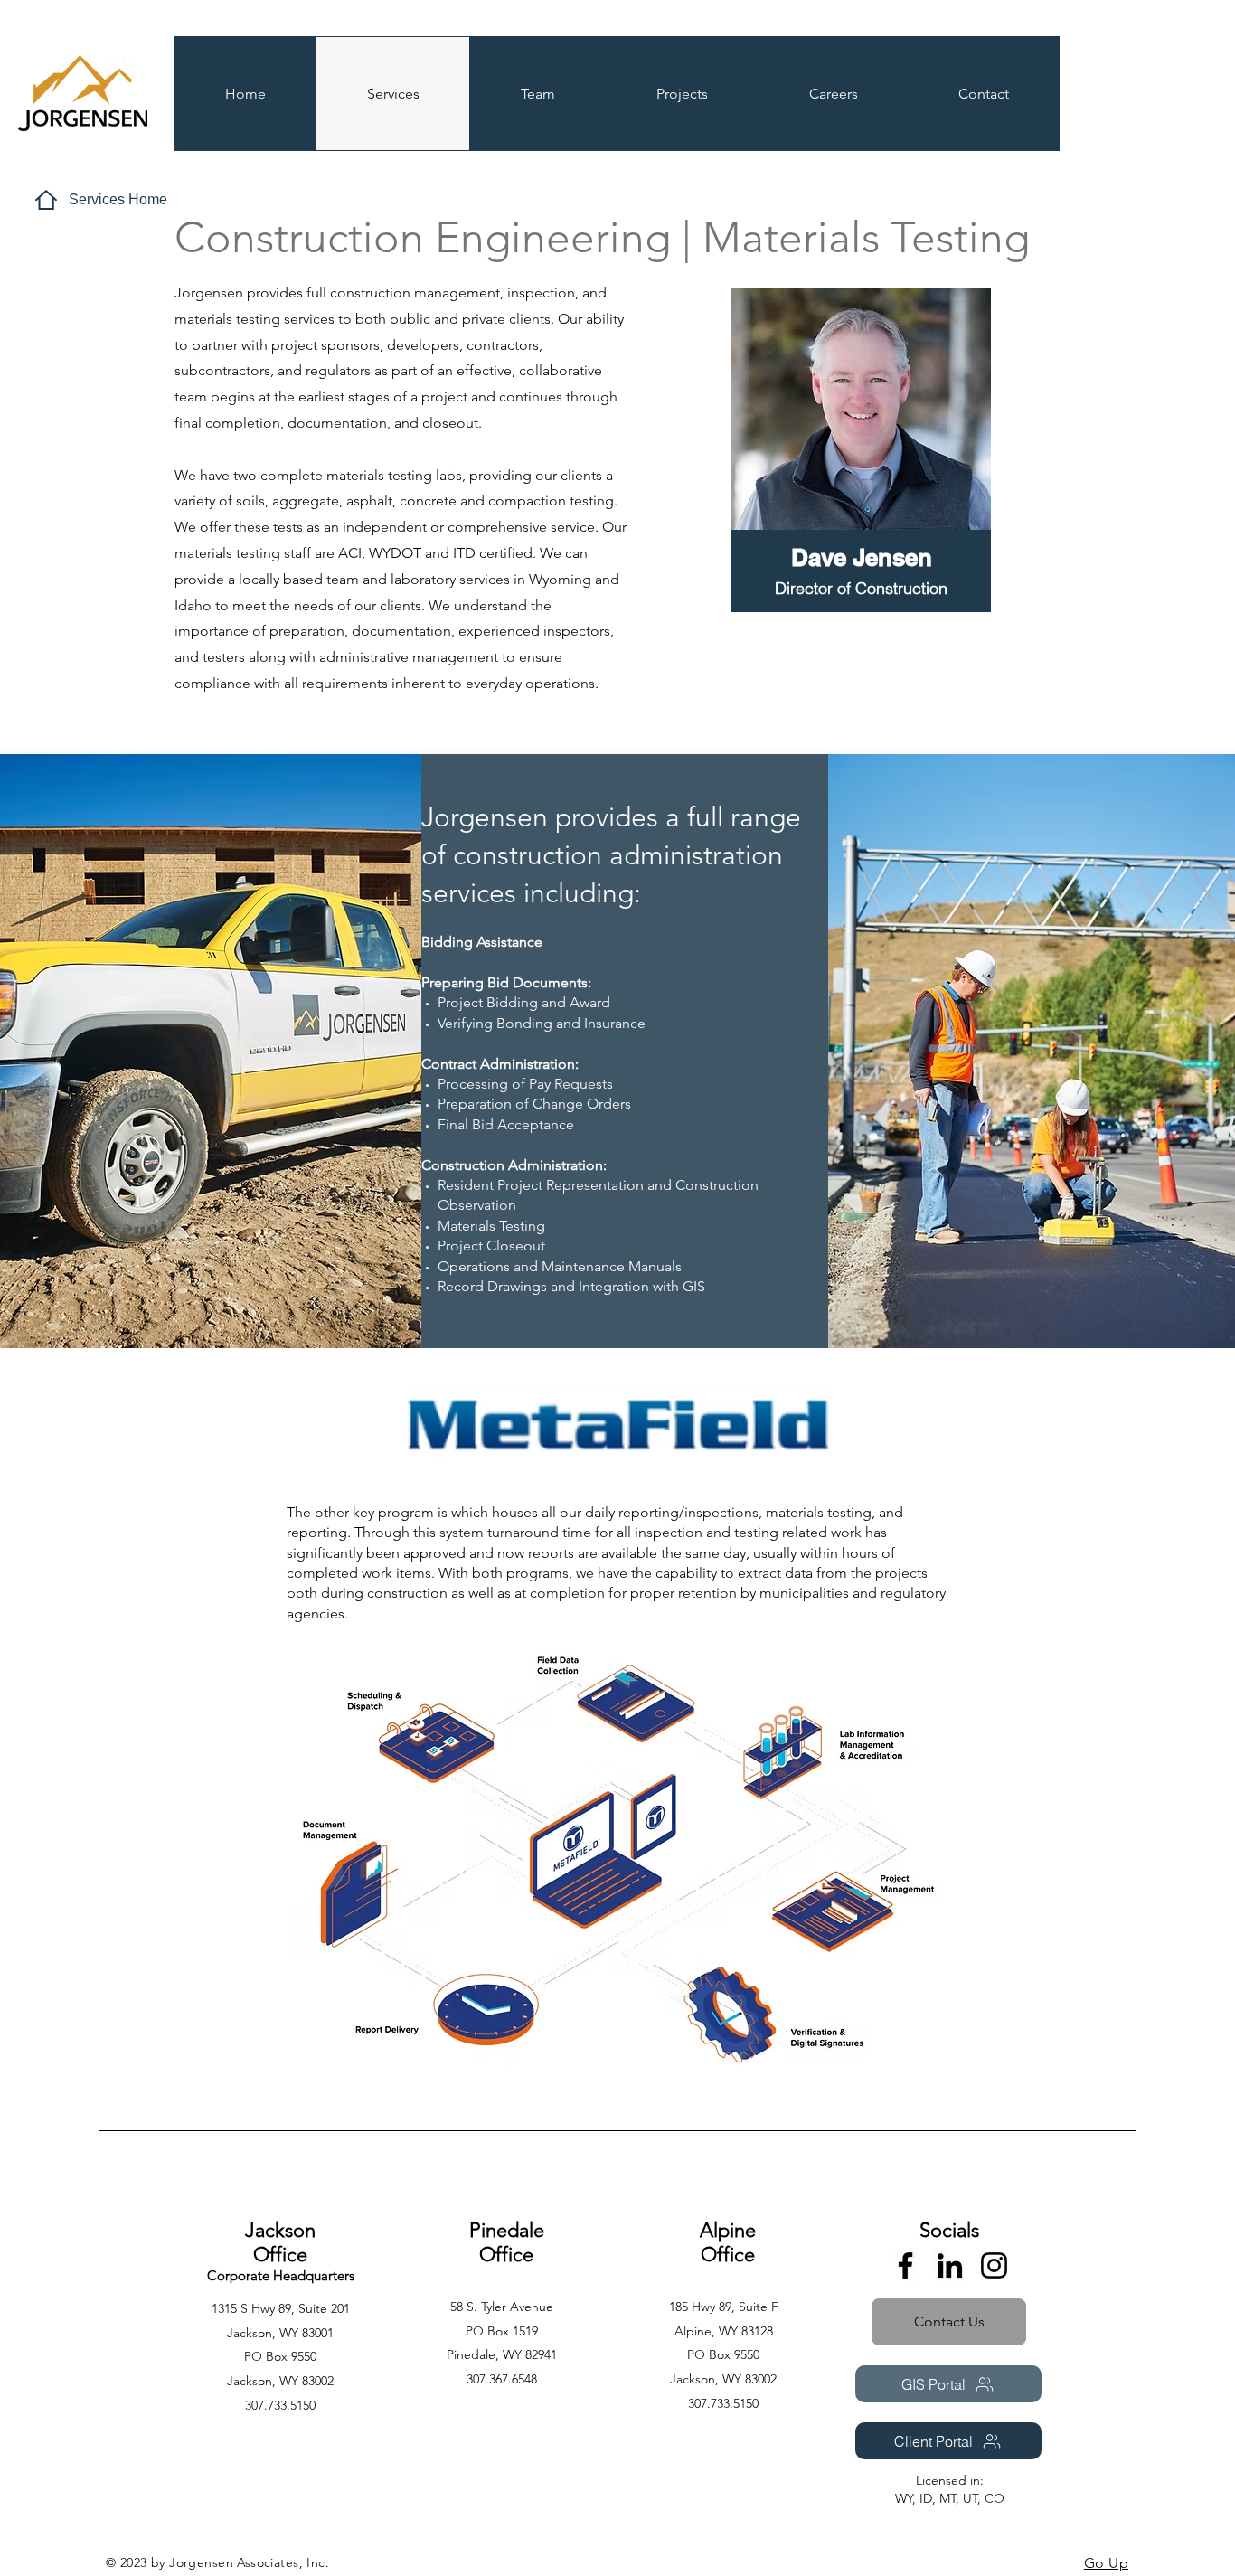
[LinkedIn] (950, 2265)
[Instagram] (994, 2265)
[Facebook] (905, 2265)
